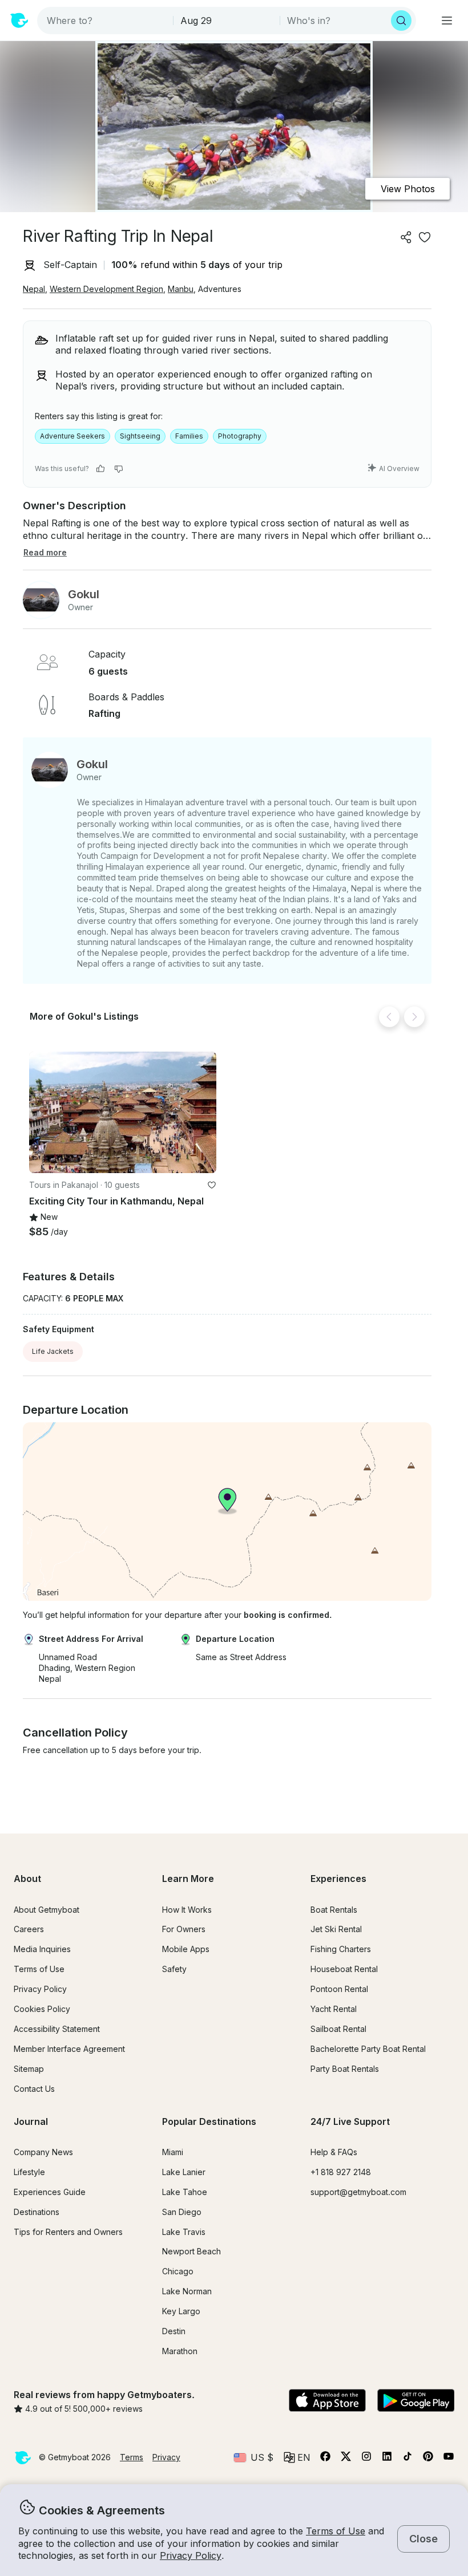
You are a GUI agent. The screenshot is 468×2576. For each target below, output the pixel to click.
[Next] (414, 1017)
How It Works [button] (187, 1910)
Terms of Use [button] (336, 2531)
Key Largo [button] (181, 2311)
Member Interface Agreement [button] (69, 2049)
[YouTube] (449, 2459)
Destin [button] (174, 2331)
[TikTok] (408, 2459)
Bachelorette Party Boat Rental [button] (368, 2049)
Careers (29, 1929)
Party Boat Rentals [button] (345, 2069)
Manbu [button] (181, 289)
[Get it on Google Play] (416, 2401)
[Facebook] (325, 2459)
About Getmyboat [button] (47, 1910)
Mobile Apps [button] (186, 1949)
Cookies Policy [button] (42, 2009)
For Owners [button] (184, 1929)
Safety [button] (174, 1969)
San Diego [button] (182, 2212)
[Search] (401, 21)
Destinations (37, 2212)
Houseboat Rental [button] (344, 1969)
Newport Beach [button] (191, 2251)
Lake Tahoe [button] (185, 2192)
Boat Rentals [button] (334, 1910)
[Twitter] (346, 2459)
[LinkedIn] (387, 2459)
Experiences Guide (50, 2192)
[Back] (389, 1017)
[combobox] (106, 21)
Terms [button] (132, 2457)
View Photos (408, 189)
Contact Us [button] (34, 2089)
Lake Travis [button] (184, 2232)
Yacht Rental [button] (334, 2009)
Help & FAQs (334, 2152)
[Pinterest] (428, 2459)
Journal (31, 2121)
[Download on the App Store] (327, 2401)
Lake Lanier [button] (184, 2172)
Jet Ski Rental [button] (336, 1929)
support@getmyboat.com (358, 2192)
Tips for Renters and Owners (68, 2232)
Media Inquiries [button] (42, 1949)
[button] (123, 1112)
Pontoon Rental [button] (339, 1989)
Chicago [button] (178, 2271)
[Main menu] (447, 21)
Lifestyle (29, 2172)
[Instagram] (366, 2459)
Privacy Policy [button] (191, 2555)
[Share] (406, 237)
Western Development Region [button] (106, 289)
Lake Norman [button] (187, 2291)
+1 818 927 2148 (341, 2172)
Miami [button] (173, 2152)
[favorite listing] (425, 237)
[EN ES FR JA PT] (297, 2457)
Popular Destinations (209, 2121)
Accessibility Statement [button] (57, 2029)
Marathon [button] (180, 2351)
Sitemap (29, 2069)
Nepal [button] (34, 289)
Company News (43, 2152)
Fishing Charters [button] (341, 1949)
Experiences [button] (338, 1879)
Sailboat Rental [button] (338, 2029)
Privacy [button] (166, 2457)
